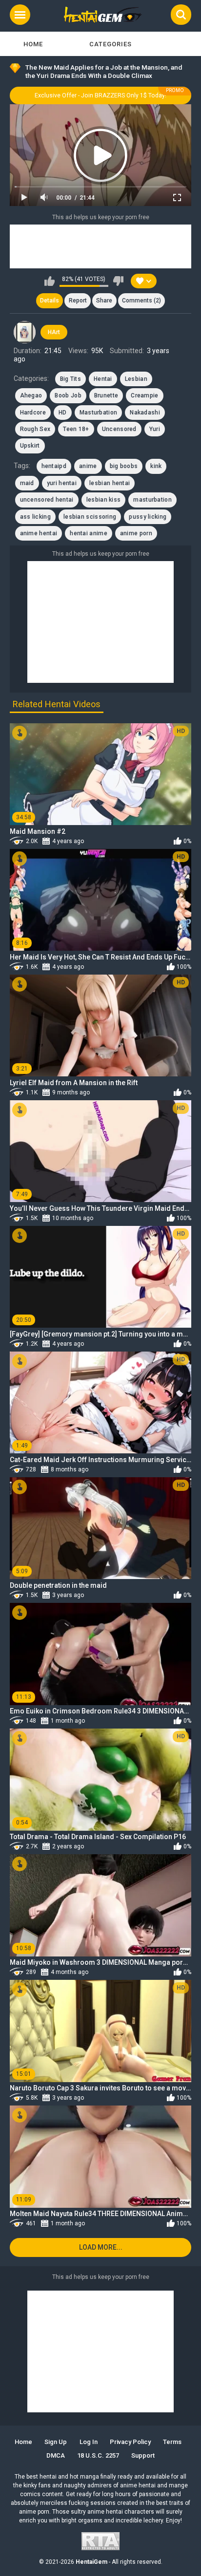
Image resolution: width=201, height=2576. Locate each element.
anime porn (136, 533)
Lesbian (136, 379)
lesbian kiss (104, 500)
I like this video (50, 281)
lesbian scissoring (90, 517)
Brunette (106, 395)
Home (33, 44)
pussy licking (148, 517)
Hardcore (33, 413)
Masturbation (99, 413)
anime (88, 466)
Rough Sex (35, 429)
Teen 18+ (76, 429)
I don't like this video (118, 281)
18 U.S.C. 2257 (98, 2455)
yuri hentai (62, 483)
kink (156, 466)
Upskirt (30, 446)
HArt (54, 332)
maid (27, 483)
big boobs (124, 466)
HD (63, 413)
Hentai (103, 379)
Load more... (101, 2247)
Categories (111, 44)
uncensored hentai (47, 500)
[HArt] (25, 332)
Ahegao (31, 395)
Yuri (155, 429)
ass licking (35, 517)
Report (78, 301)
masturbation (152, 500)
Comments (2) (141, 301)
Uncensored (119, 429)
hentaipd (54, 466)
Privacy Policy (130, 2442)
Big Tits (70, 379)
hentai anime (89, 533)
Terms (172, 2442)
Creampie (144, 395)
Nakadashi (145, 413)
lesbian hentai (110, 483)
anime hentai (39, 533)
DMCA (56, 2455)
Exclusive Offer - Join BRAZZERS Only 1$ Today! (100, 95)
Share (104, 301)
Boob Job (68, 395)
